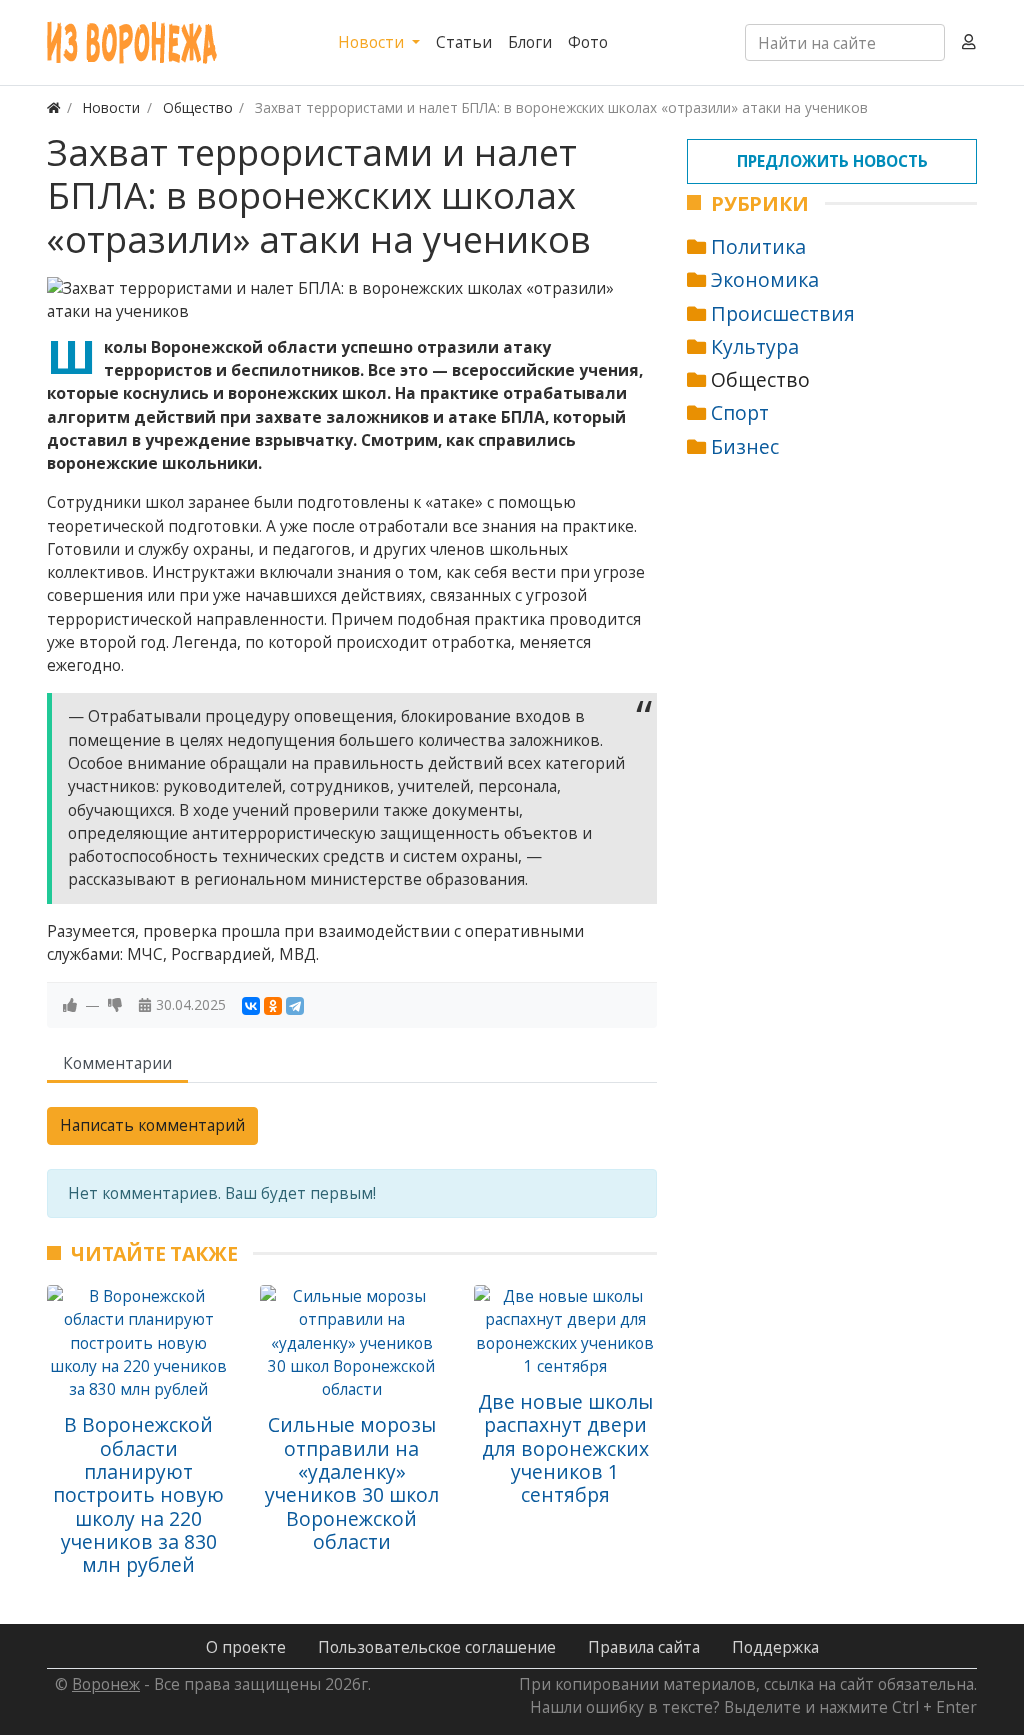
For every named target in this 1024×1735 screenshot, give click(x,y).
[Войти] (969, 42)
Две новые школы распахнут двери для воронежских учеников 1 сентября (565, 1448)
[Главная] (54, 107)
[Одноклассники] (273, 1006)
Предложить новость (832, 161)
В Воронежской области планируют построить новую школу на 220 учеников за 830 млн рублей (138, 1494)
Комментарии (117, 1063)
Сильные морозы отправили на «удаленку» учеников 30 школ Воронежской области (352, 1482)
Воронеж (106, 1684)
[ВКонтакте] (251, 1006)
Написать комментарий (152, 1125)
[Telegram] (295, 1006)
